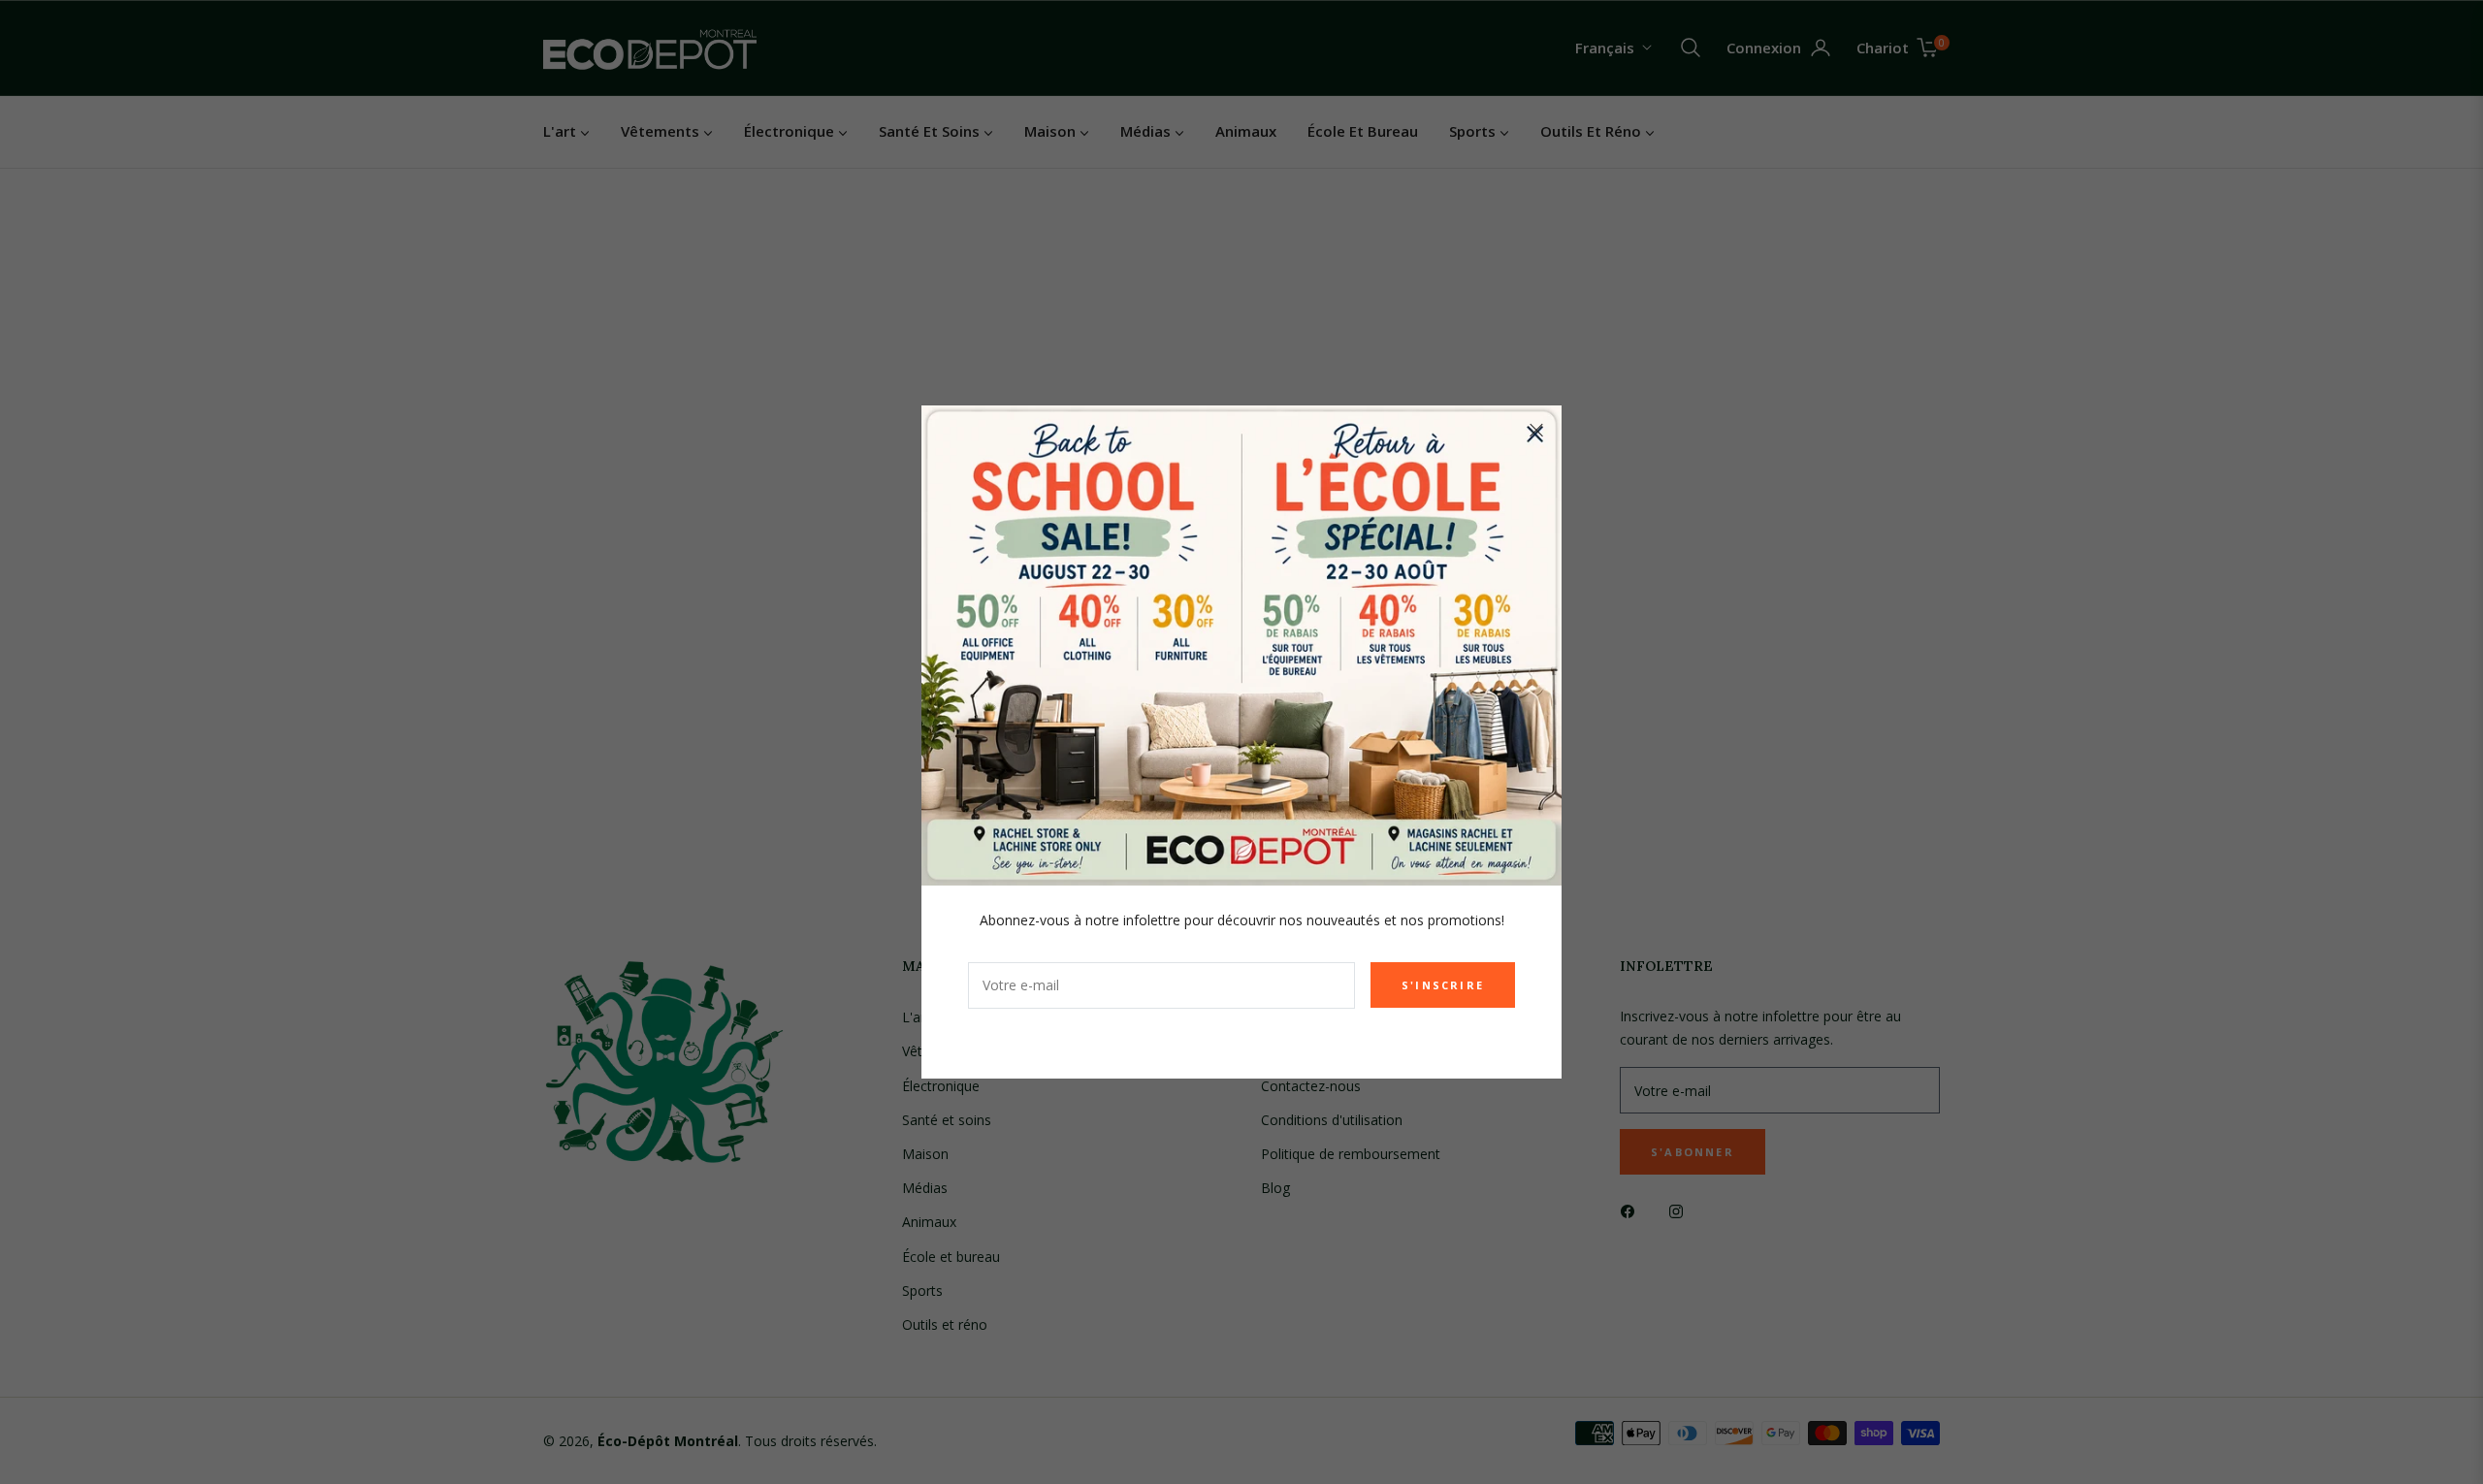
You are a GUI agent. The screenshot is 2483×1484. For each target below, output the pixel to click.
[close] (1536, 431)
